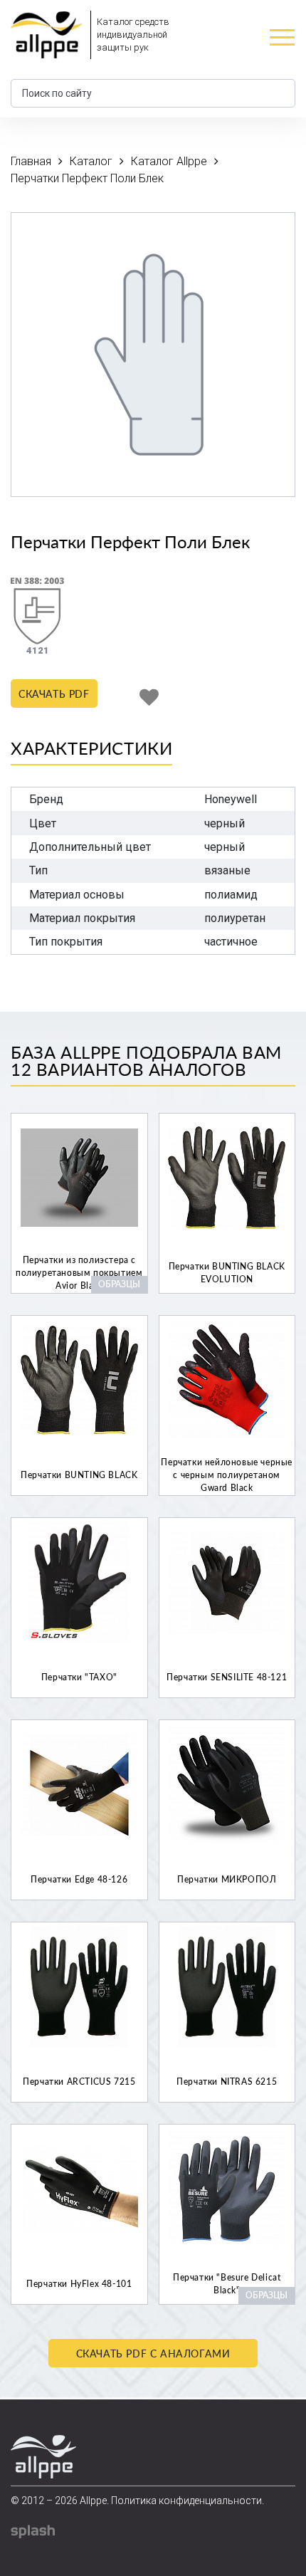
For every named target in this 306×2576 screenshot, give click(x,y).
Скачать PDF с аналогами (153, 2354)
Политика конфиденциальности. (188, 2501)
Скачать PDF (54, 694)
